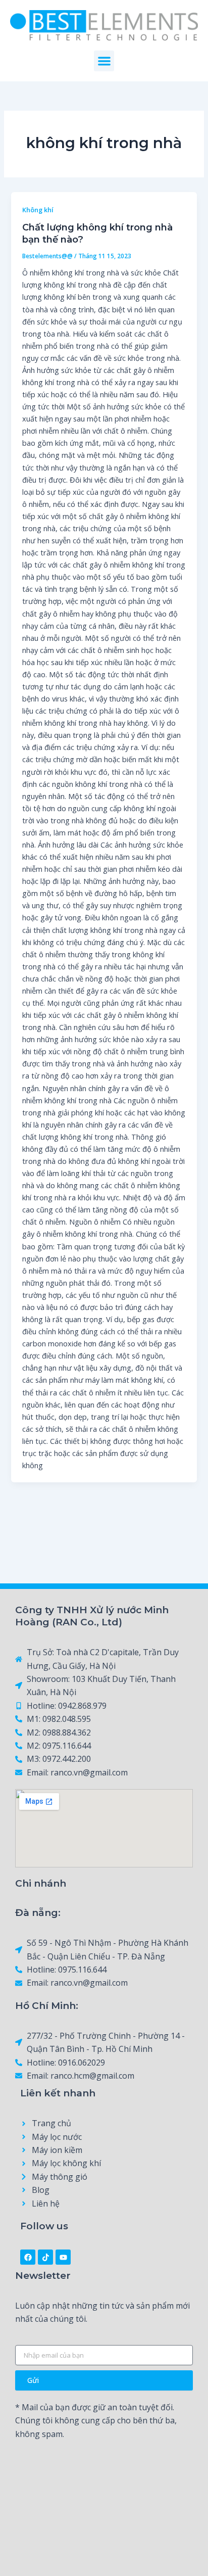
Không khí (38, 210)
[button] (104, 61)
